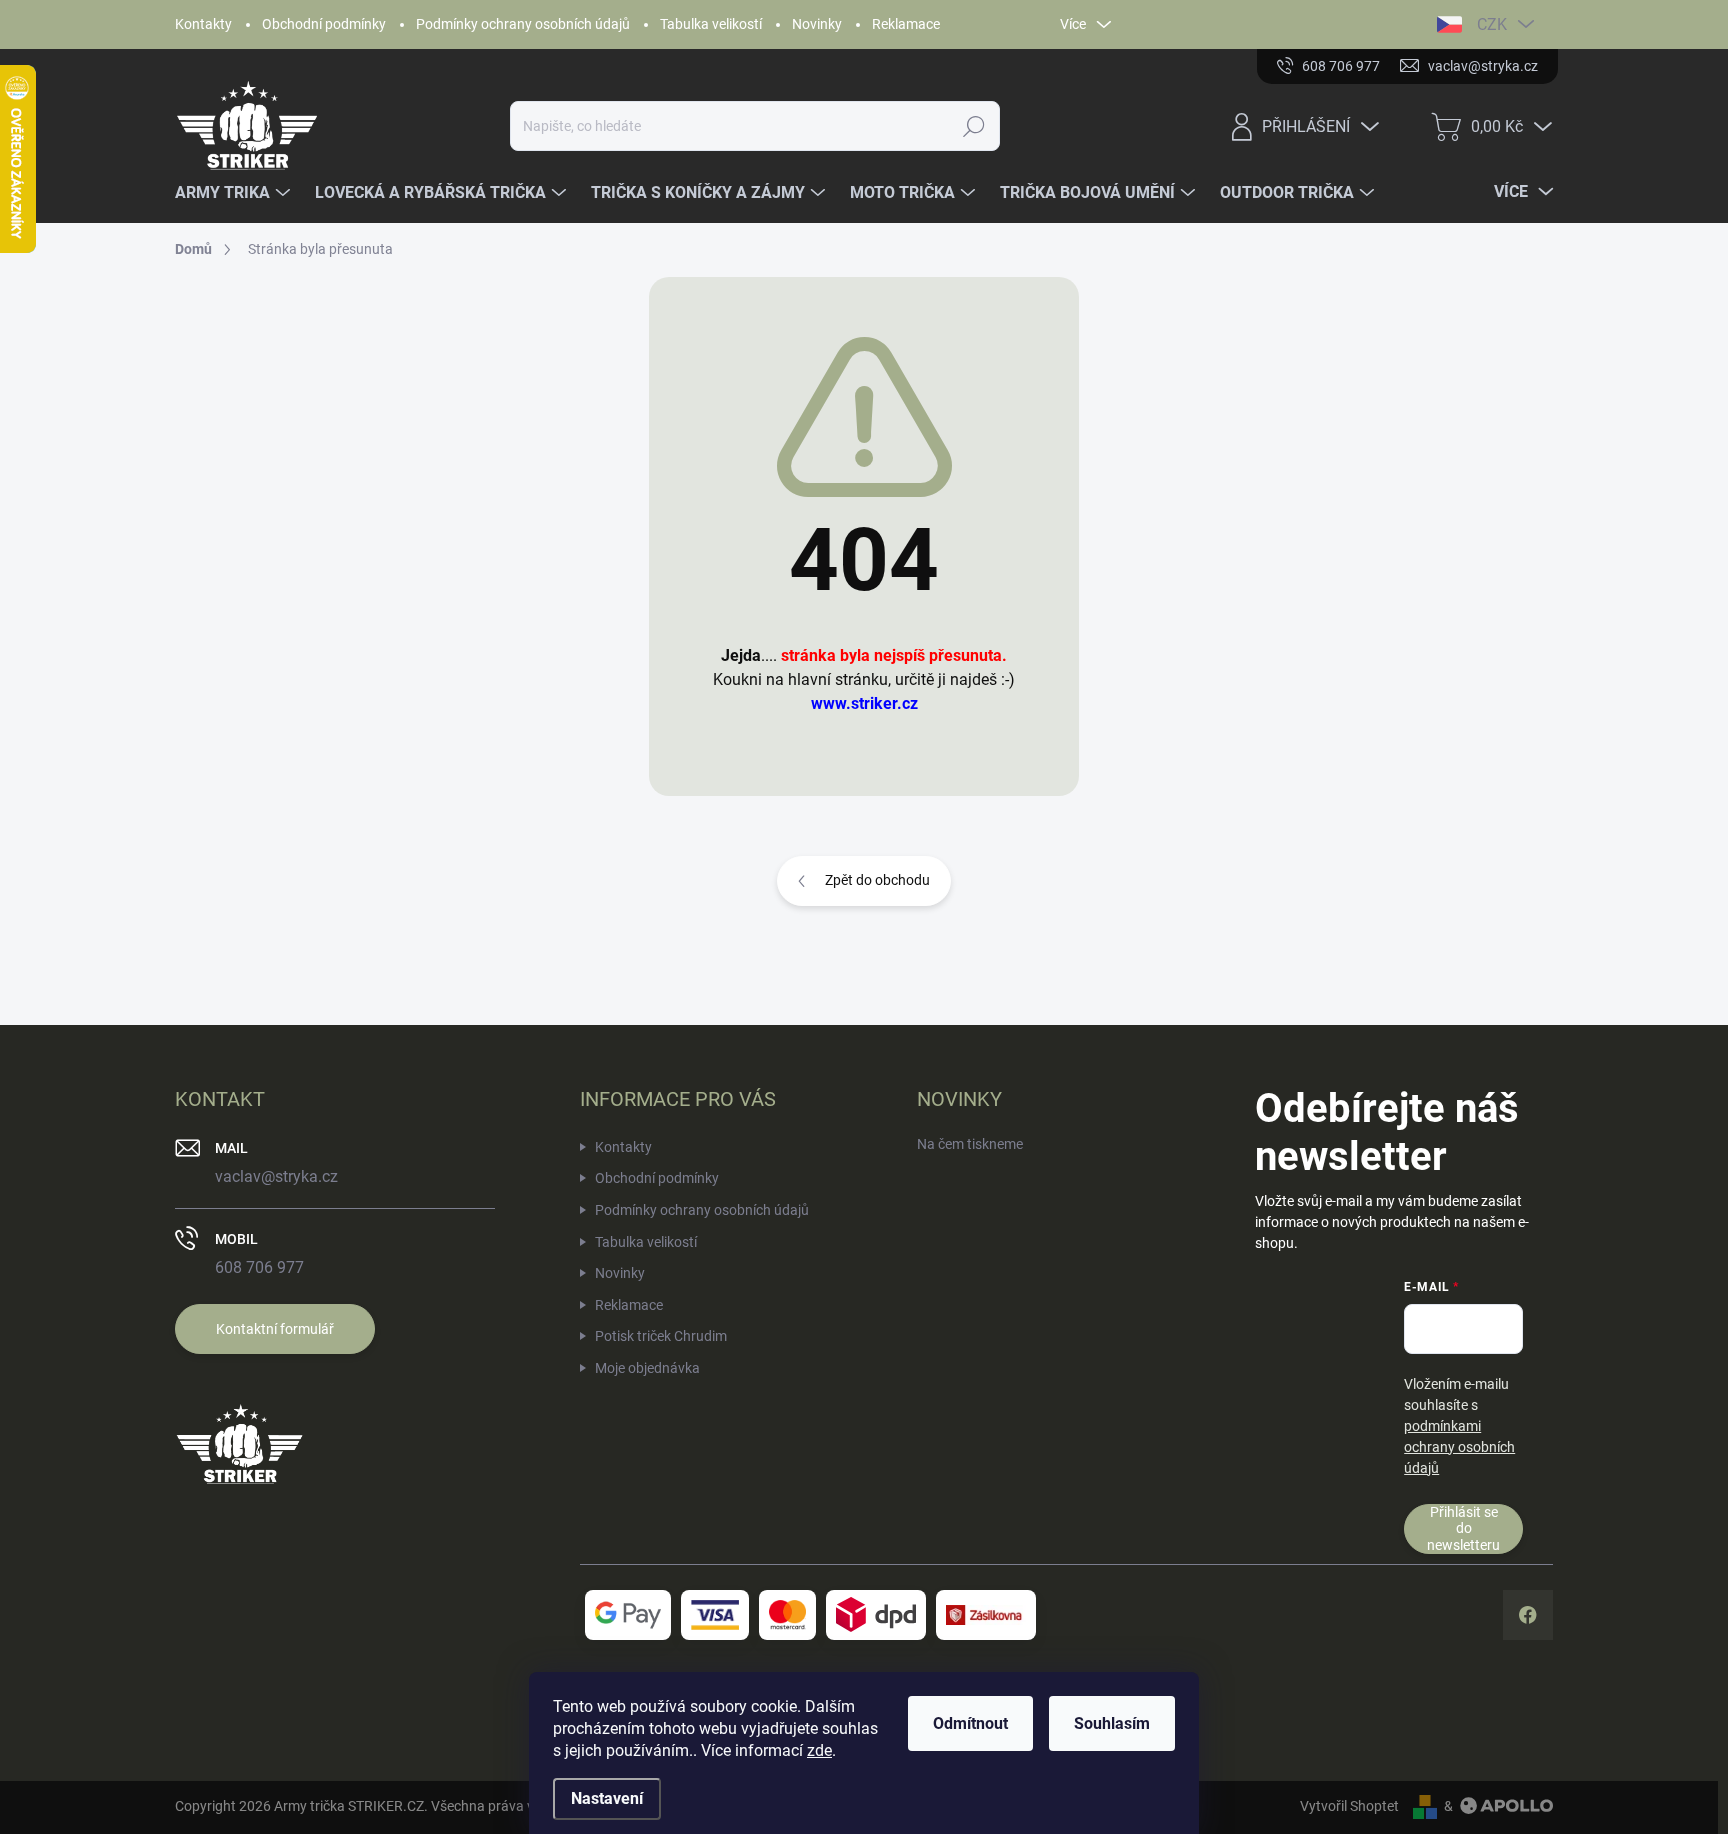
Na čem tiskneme (970, 1144)
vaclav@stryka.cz (276, 1176)
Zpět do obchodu (877, 880)
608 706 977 (259, 1267)
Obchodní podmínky (324, 24)
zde (819, 1750)
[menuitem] (235, 193)
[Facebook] (1528, 1615)
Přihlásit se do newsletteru (1463, 1528)
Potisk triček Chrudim (661, 1336)
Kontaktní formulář (275, 1329)
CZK (1492, 24)
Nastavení (607, 1798)
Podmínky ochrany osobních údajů (523, 24)
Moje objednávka (647, 1368)
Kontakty (203, 24)
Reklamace (906, 24)
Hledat (974, 126)
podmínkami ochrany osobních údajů (1459, 1447)
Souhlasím (1112, 1723)
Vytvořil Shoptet (1349, 1806)
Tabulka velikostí (711, 24)
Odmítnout (970, 1723)
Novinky (817, 24)
